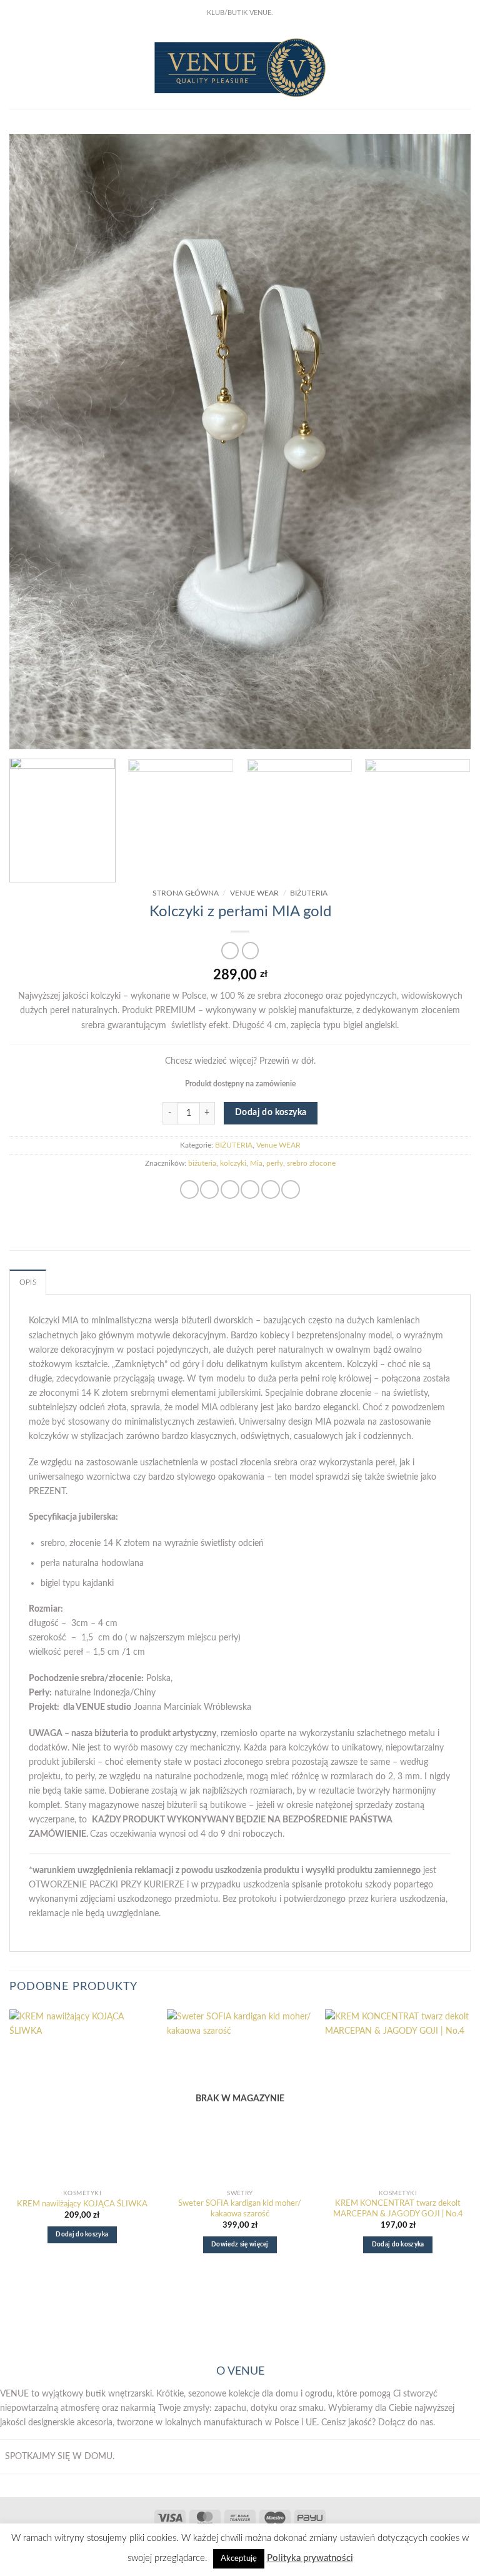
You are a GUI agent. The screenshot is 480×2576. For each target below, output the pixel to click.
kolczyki (233, 1164)
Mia (256, 1164)
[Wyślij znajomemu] (250, 1190)
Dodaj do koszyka (271, 1113)
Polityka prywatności (310, 2558)
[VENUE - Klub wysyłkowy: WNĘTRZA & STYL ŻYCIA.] (240, 68)
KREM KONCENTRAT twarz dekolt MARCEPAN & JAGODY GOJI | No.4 (398, 2209)
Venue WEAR (254, 893)
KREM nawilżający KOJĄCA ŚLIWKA (82, 2204)
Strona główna (186, 893)
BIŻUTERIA (309, 893)
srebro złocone (311, 1164)
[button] (16, 68)
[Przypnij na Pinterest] (271, 1190)
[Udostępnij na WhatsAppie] (189, 1190)
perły (275, 1164)
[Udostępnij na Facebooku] (209, 1190)
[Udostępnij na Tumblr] (291, 1190)
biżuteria (202, 1164)
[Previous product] (251, 951)
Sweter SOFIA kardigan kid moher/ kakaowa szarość (240, 2209)
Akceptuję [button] (239, 2559)
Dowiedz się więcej (240, 2245)
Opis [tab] (28, 1282)
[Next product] (230, 951)
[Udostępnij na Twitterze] (230, 1190)
